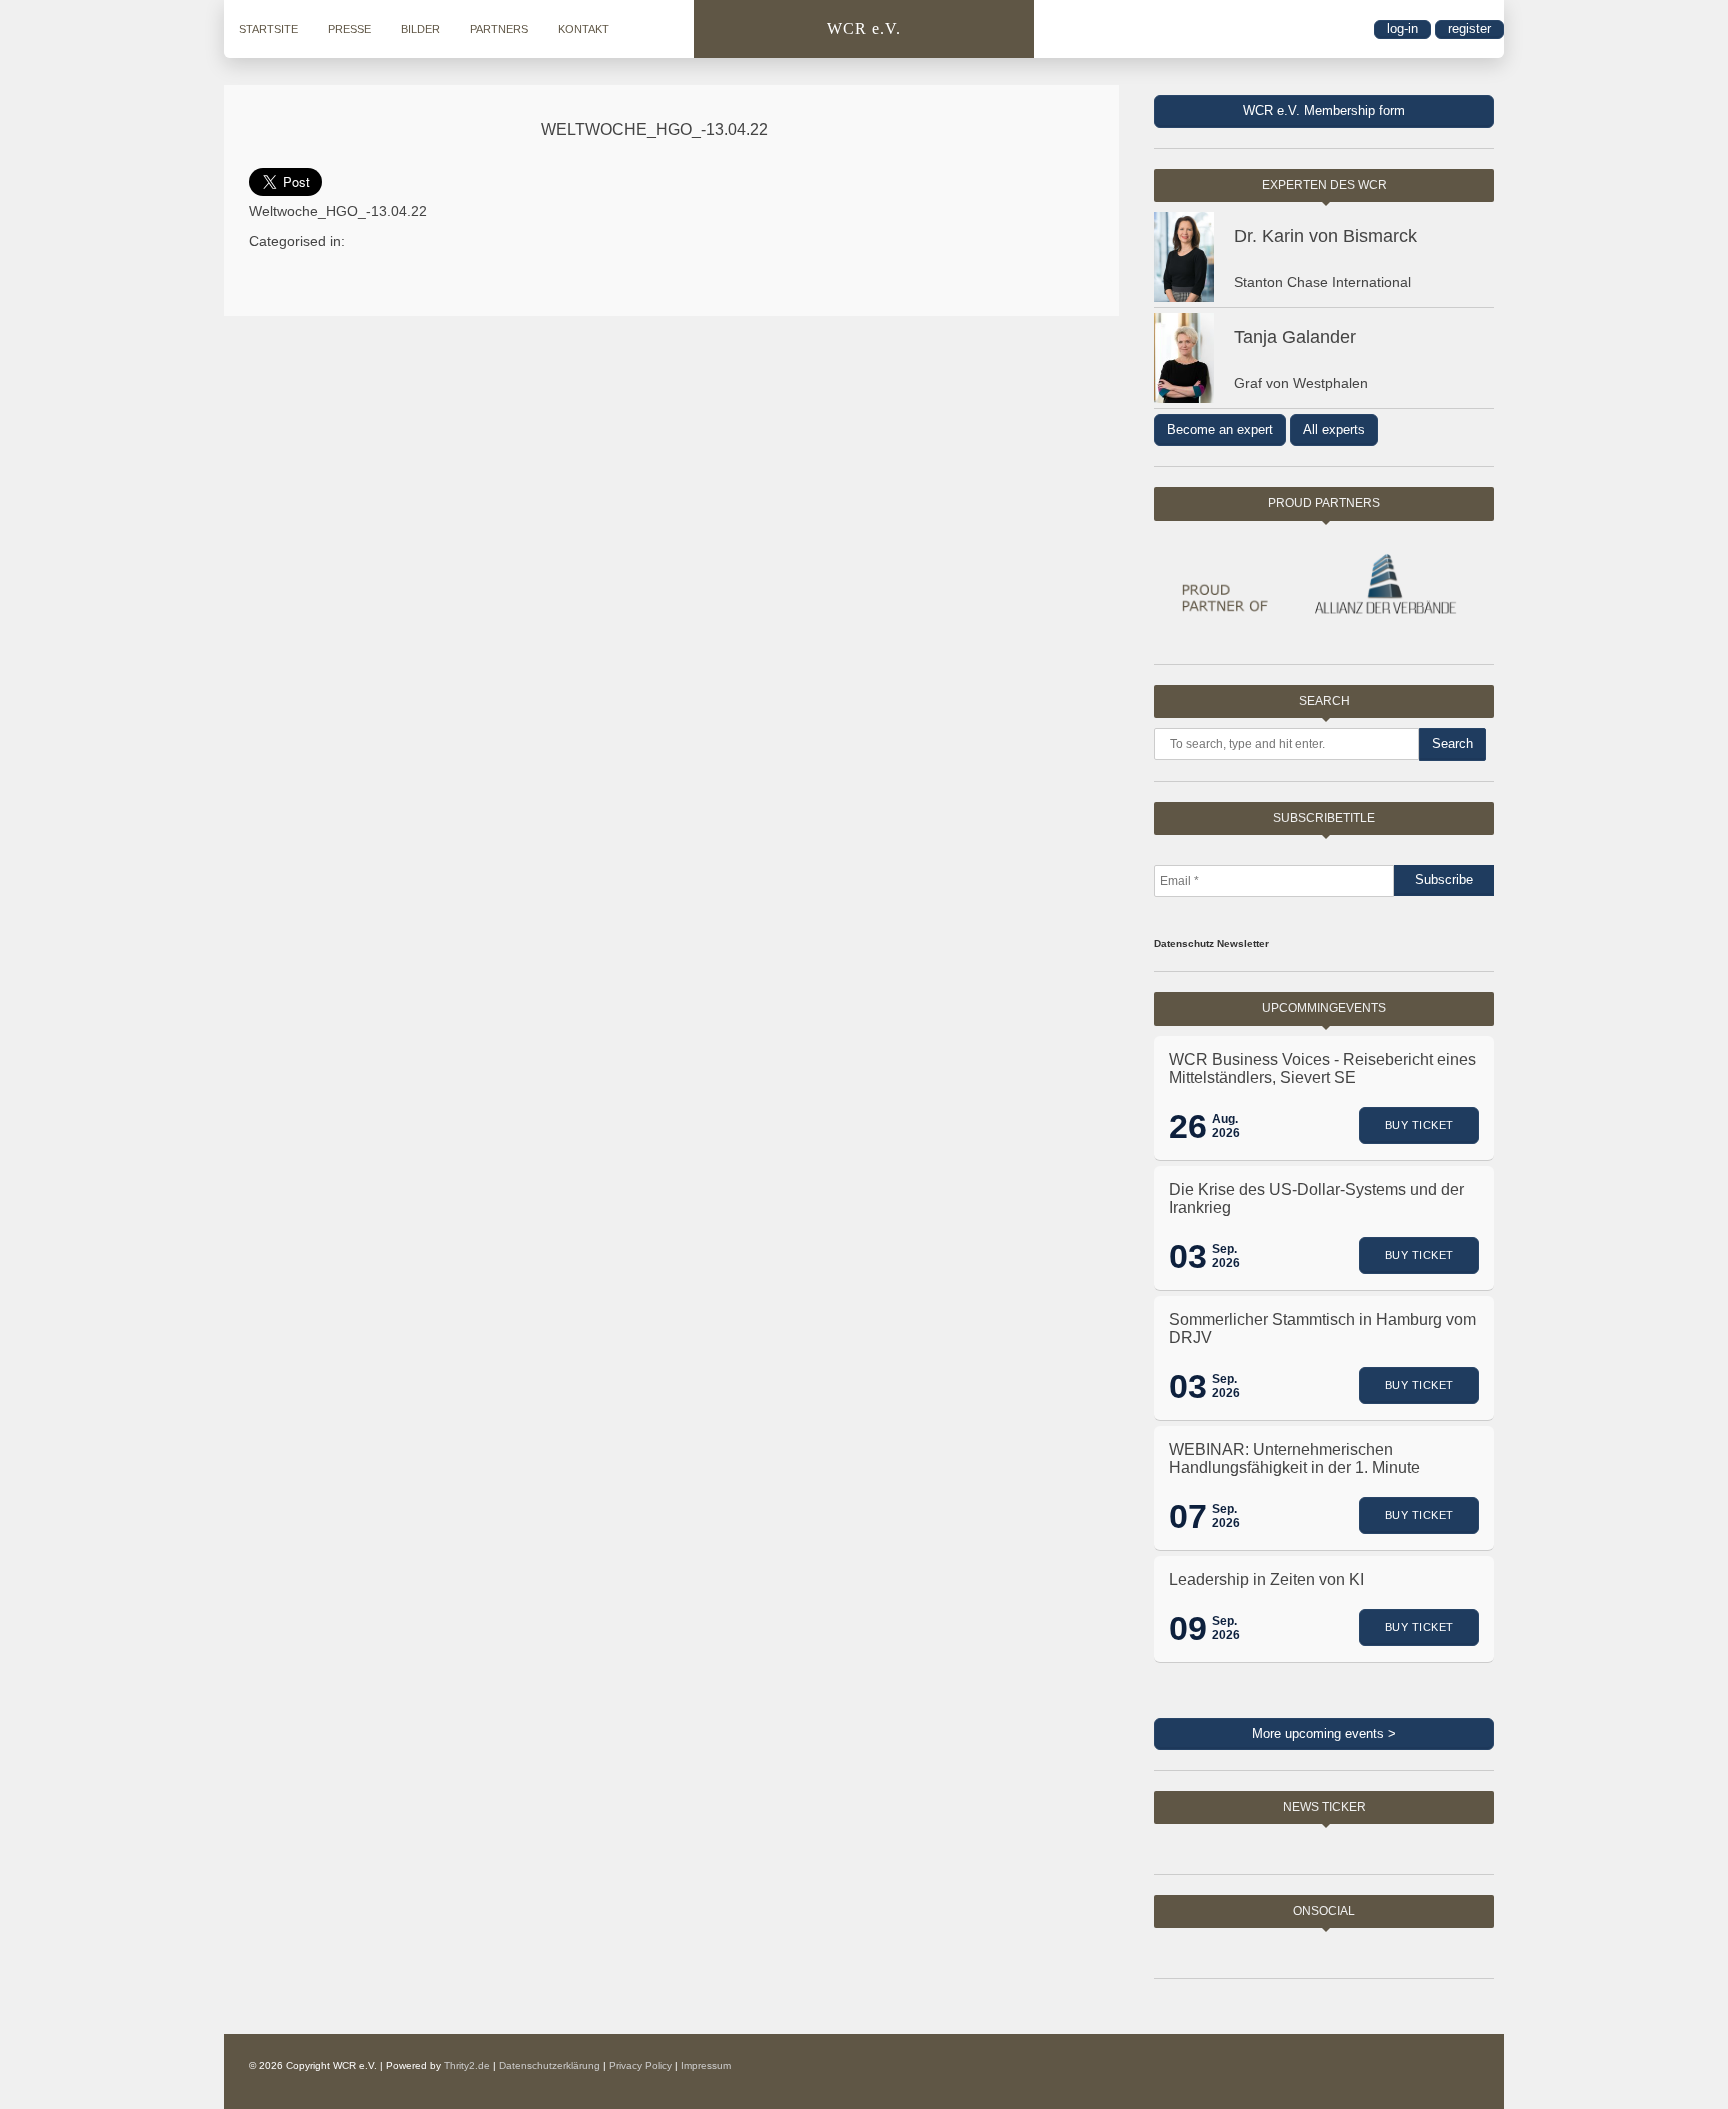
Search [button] (1452, 743)
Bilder (420, 29)
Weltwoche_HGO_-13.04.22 (654, 129)
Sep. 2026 (1226, 1256)
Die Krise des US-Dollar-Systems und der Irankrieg (1316, 1198)
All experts (1334, 429)
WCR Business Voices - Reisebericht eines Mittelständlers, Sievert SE (1322, 1068)
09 (1188, 1628)
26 (1188, 1126)
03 (1188, 1256)
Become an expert (1220, 429)
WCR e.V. (864, 28)
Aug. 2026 (1226, 1126)
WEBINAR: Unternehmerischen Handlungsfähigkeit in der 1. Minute (1294, 1458)
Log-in (1402, 28)
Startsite (268, 29)
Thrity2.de (467, 2065)
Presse (349, 29)
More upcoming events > (1324, 1733)
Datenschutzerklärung (549, 2065)
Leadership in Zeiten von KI (1266, 1579)
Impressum (706, 2065)
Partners (499, 29)
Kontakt (583, 29)
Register (1469, 28)
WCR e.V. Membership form (1324, 110)
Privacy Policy (640, 2065)
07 (1188, 1516)
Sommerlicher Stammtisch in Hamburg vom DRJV (1322, 1328)
